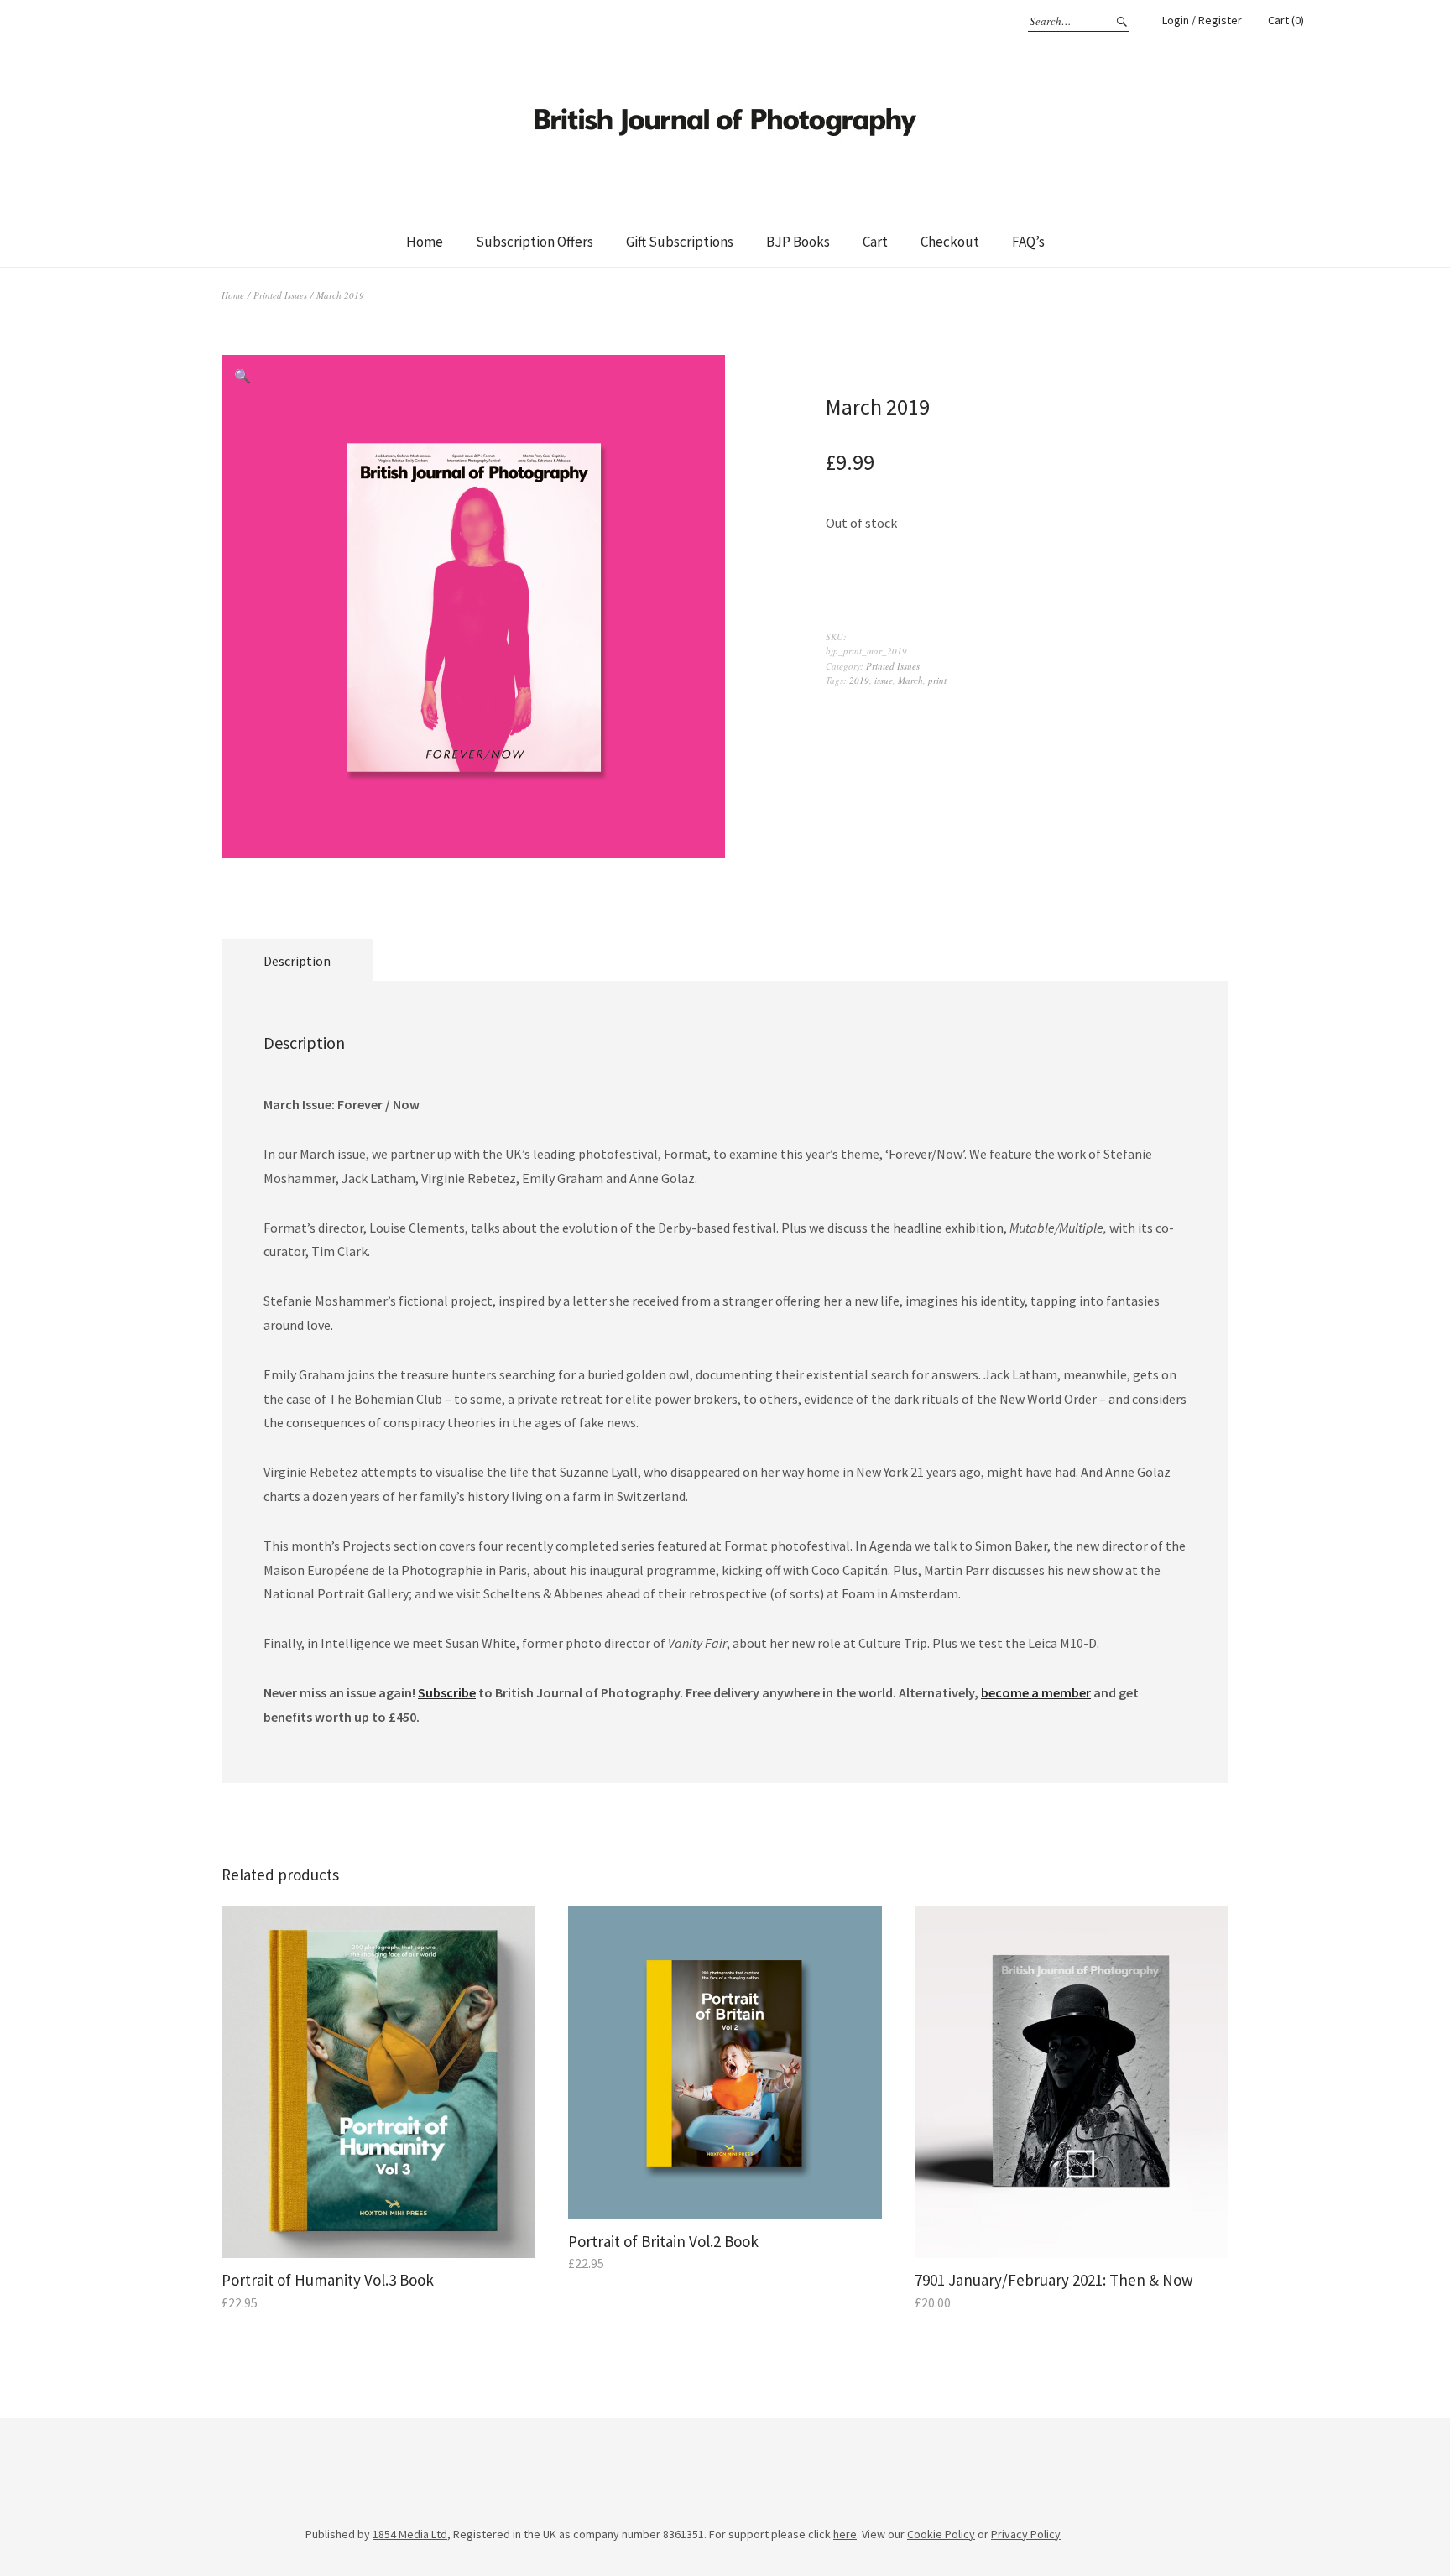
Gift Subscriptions (680, 242)
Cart (875, 242)
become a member (1036, 1692)
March (910, 680)
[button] (243, 376)
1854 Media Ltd (410, 2534)
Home (425, 242)
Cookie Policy (941, 2534)
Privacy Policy (1026, 2534)
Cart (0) (1286, 20)
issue (884, 680)
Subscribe (447, 1692)
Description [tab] (297, 961)
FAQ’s (1028, 242)
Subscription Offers (535, 242)
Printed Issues (280, 295)
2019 (859, 680)
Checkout (950, 242)
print (937, 680)
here (845, 2534)
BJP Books (798, 242)
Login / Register (1202, 20)
